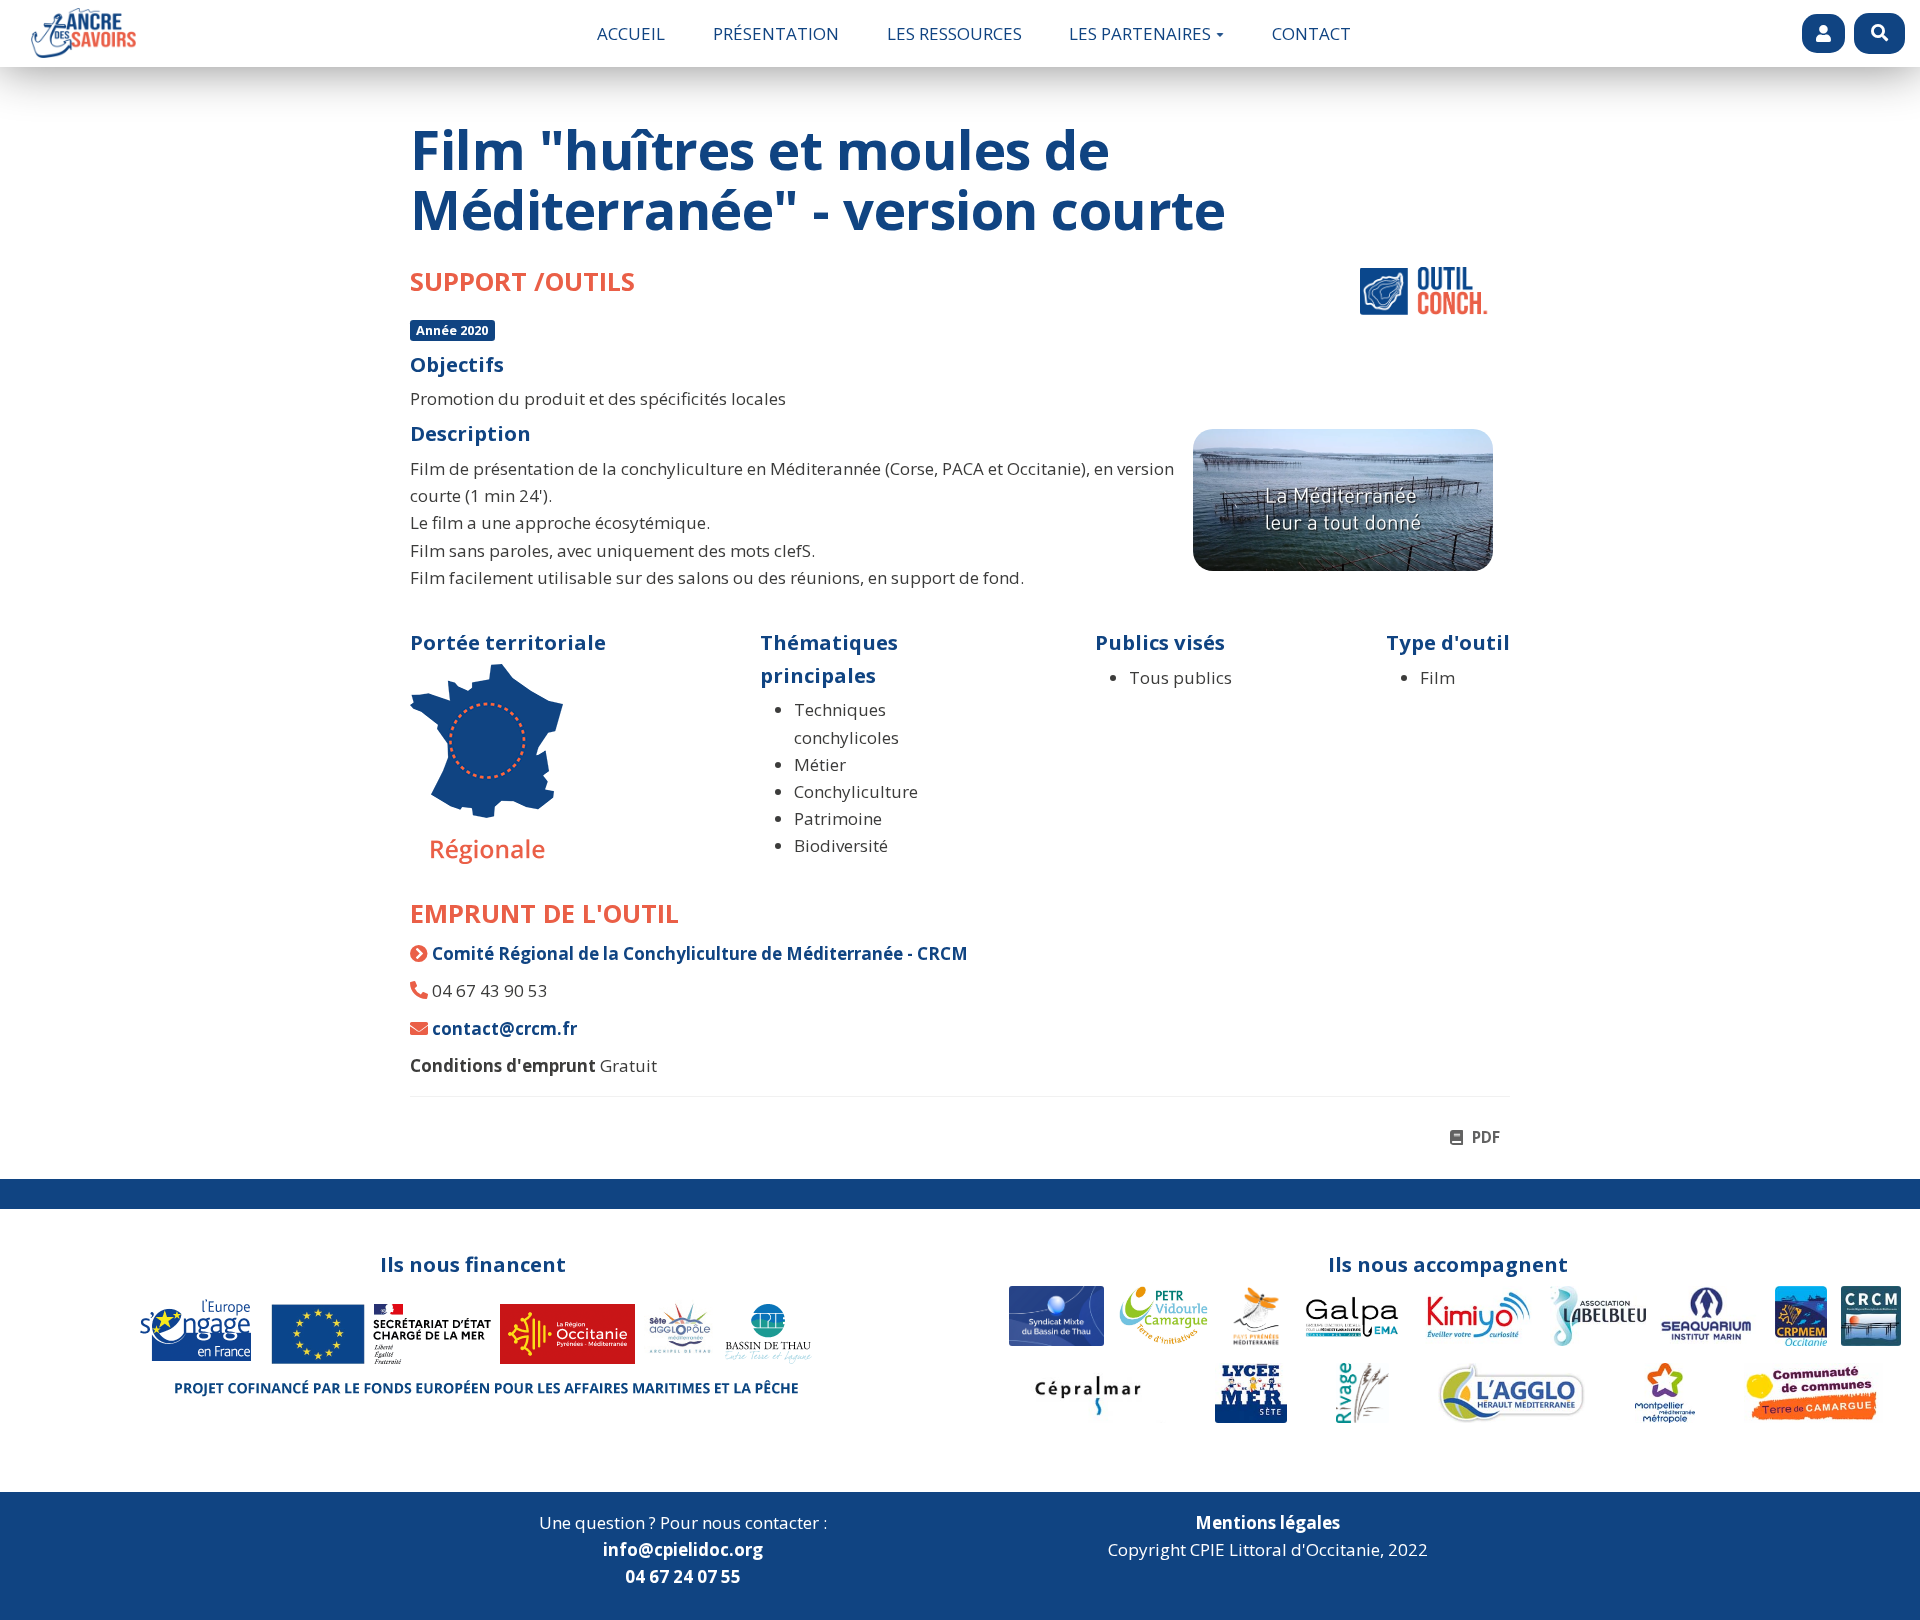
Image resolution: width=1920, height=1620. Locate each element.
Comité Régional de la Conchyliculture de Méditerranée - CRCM (700, 953)
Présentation (776, 33)
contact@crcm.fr (504, 1028)
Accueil (631, 33)
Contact (1311, 33)
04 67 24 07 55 (683, 1576)
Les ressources (954, 33)
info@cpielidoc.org (683, 1549)
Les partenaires (1140, 33)
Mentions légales (1267, 1522)
